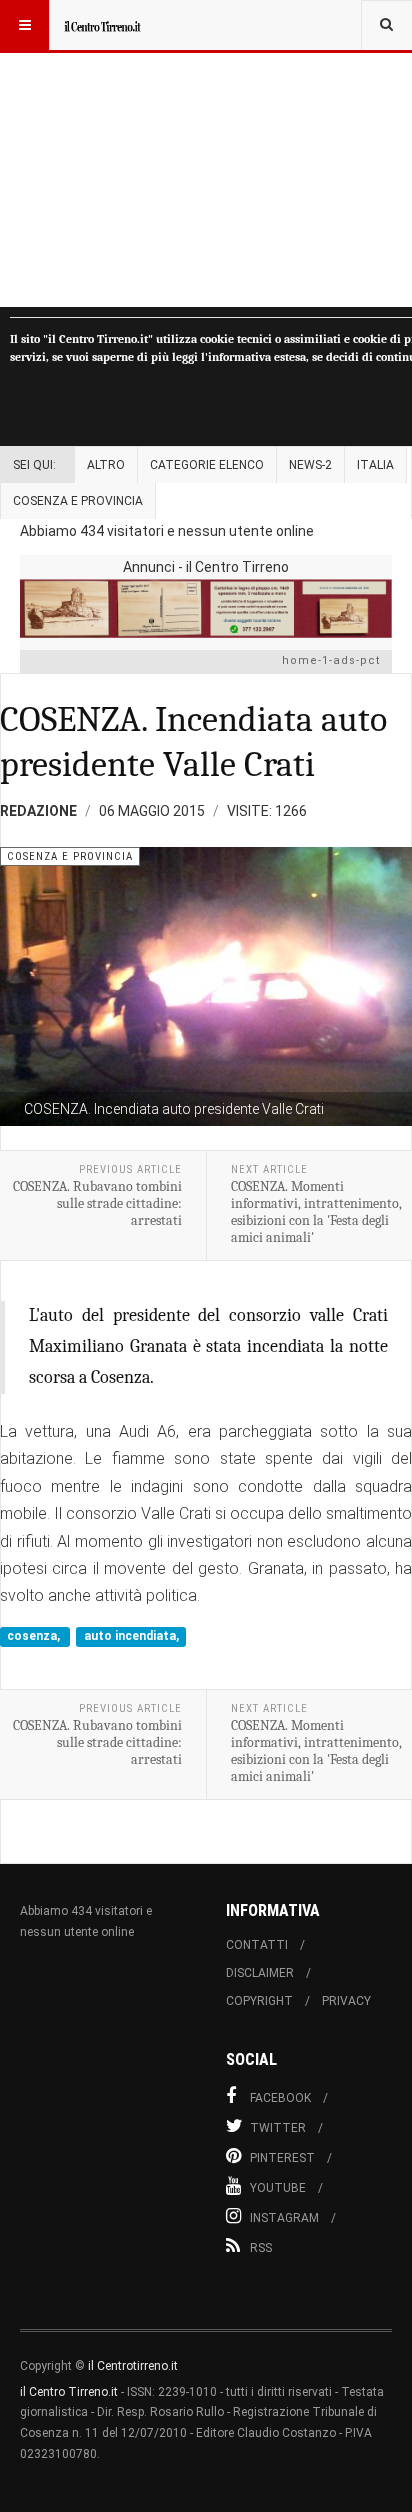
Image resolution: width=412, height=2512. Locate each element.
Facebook (280, 2098)
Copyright (259, 2001)
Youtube (278, 2188)
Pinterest (282, 2158)
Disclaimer (260, 1973)
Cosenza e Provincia (78, 501)
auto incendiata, (131, 1637)
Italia (375, 465)
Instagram (284, 2218)
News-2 (310, 465)
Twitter (278, 2128)
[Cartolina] (206, 608)
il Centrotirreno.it (133, 2366)
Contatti (257, 1945)
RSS (261, 2248)
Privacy (346, 2001)
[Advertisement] (206, 153)
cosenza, (35, 1637)
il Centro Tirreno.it (69, 2392)
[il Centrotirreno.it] (102, 25)
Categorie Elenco (207, 465)
